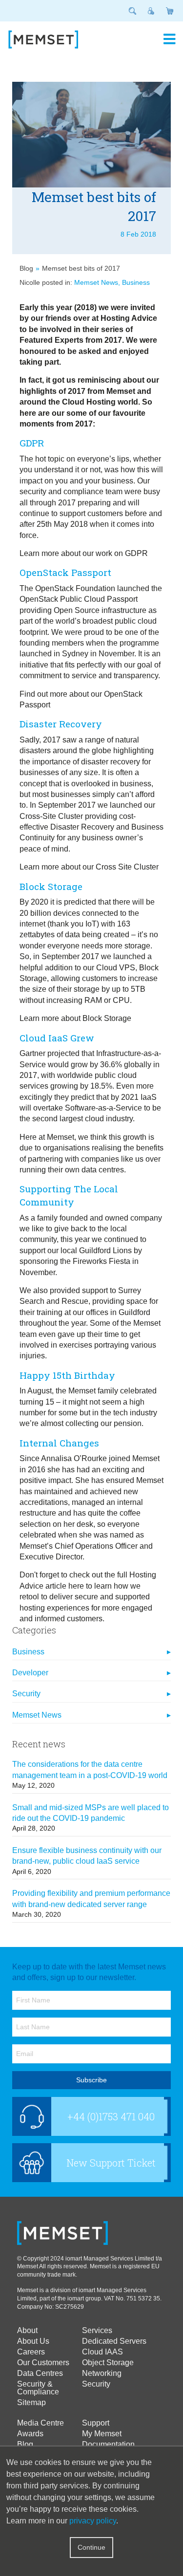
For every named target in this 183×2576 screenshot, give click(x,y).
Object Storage (108, 2363)
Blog (26, 268)
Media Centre (41, 2423)
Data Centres (40, 2373)
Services (97, 2331)
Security (26, 1694)
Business (136, 282)
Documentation (108, 2445)
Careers (31, 2352)
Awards (30, 2434)
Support (96, 2423)
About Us (33, 2341)
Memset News (96, 282)
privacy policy (93, 2521)
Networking (102, 2373)
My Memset (102, 2434)
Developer (30, 1673)
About (27, 2331)
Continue (91, 2547)
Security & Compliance (38, 2388)
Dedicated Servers (114, 2341)
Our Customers (43, 2363)
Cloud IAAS (102, 2352)
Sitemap (31, 2403)
